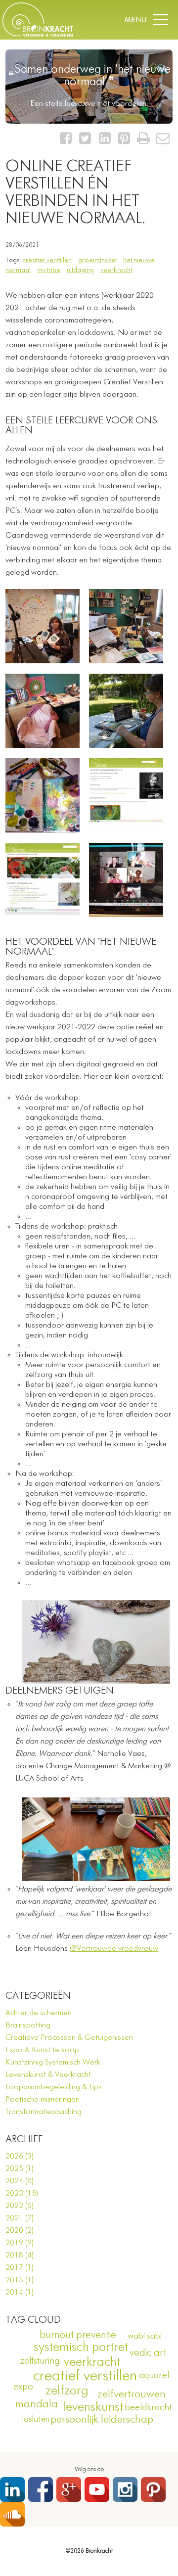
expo (23, 2387)
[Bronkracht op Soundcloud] (12, 2514)
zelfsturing (40, 2361)
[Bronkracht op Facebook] (41, 2489)
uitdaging (80, 270)
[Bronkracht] (38, 35)
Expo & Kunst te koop (42, 2050)
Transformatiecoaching (44, 2112)
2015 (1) (20, 2280)
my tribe (49, 270)
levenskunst (93, 2407)
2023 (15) (22, 2194)
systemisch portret (81, 2347)
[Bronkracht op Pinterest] (153, 2489)
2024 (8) (20, 2181)
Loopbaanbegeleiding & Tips (54, 2087)
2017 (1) (20, 2268)
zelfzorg (67, 2391)
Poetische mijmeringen (43, 2100)
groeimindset (97, 260)
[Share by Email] (163, 141)
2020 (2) (20, 2231)
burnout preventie (78, 2335)
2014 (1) (20, 2293)
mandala (37, 2404)
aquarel (154, 2375)
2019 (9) (20, 2243)
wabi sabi (145, 2336)
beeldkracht (148, 2408)
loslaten (36, 2419)
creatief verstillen (47, 260)
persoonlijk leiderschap (102, 2420)
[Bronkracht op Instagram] (125, 2489)
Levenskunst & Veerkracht (48, 2075)
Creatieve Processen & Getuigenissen (69, 2038)
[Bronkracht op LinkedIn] (12, 2489)
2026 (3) (20, 2157)
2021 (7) (20, 2218)
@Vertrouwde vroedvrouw (114, 1949)
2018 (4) (20, 2255)
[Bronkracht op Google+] (69, 2489)
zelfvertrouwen (132, 2394)
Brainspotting (28, 2025)
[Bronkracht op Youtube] (97, 2489)
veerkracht (116, 270)
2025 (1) (20, 2169)
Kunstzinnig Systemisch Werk (53, 2063)
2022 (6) (20, 2206)
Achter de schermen (39, 2013)
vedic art (148, 2353)
